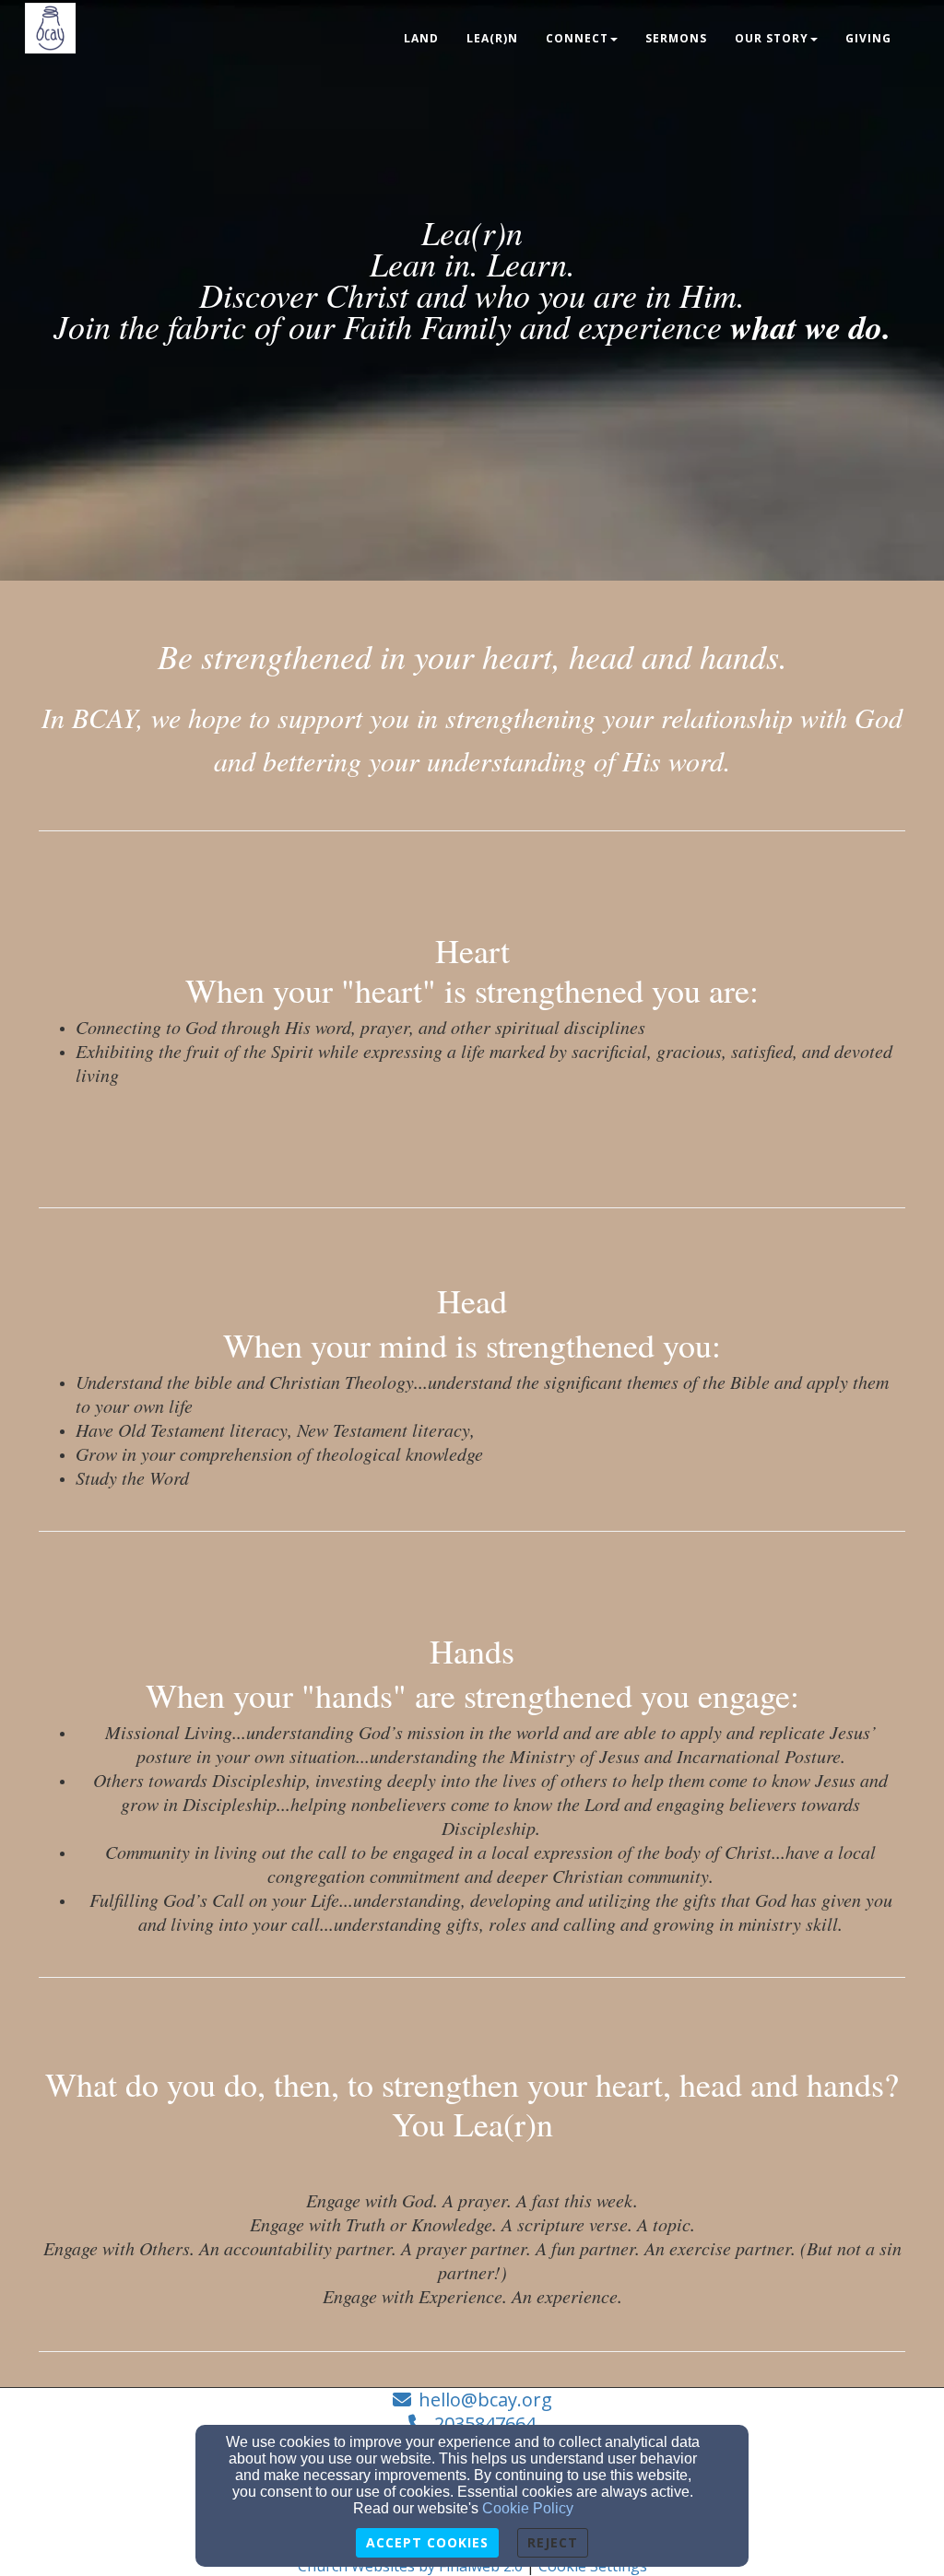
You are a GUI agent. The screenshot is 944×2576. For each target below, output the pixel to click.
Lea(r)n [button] (492, 38)
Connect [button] (577, 38)
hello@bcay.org (485, 2400)
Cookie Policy (528, 2508)
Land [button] (421, 38)
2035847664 (485, 2423)
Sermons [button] (676, 38)
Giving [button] (868, 38)
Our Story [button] (772, 38)
